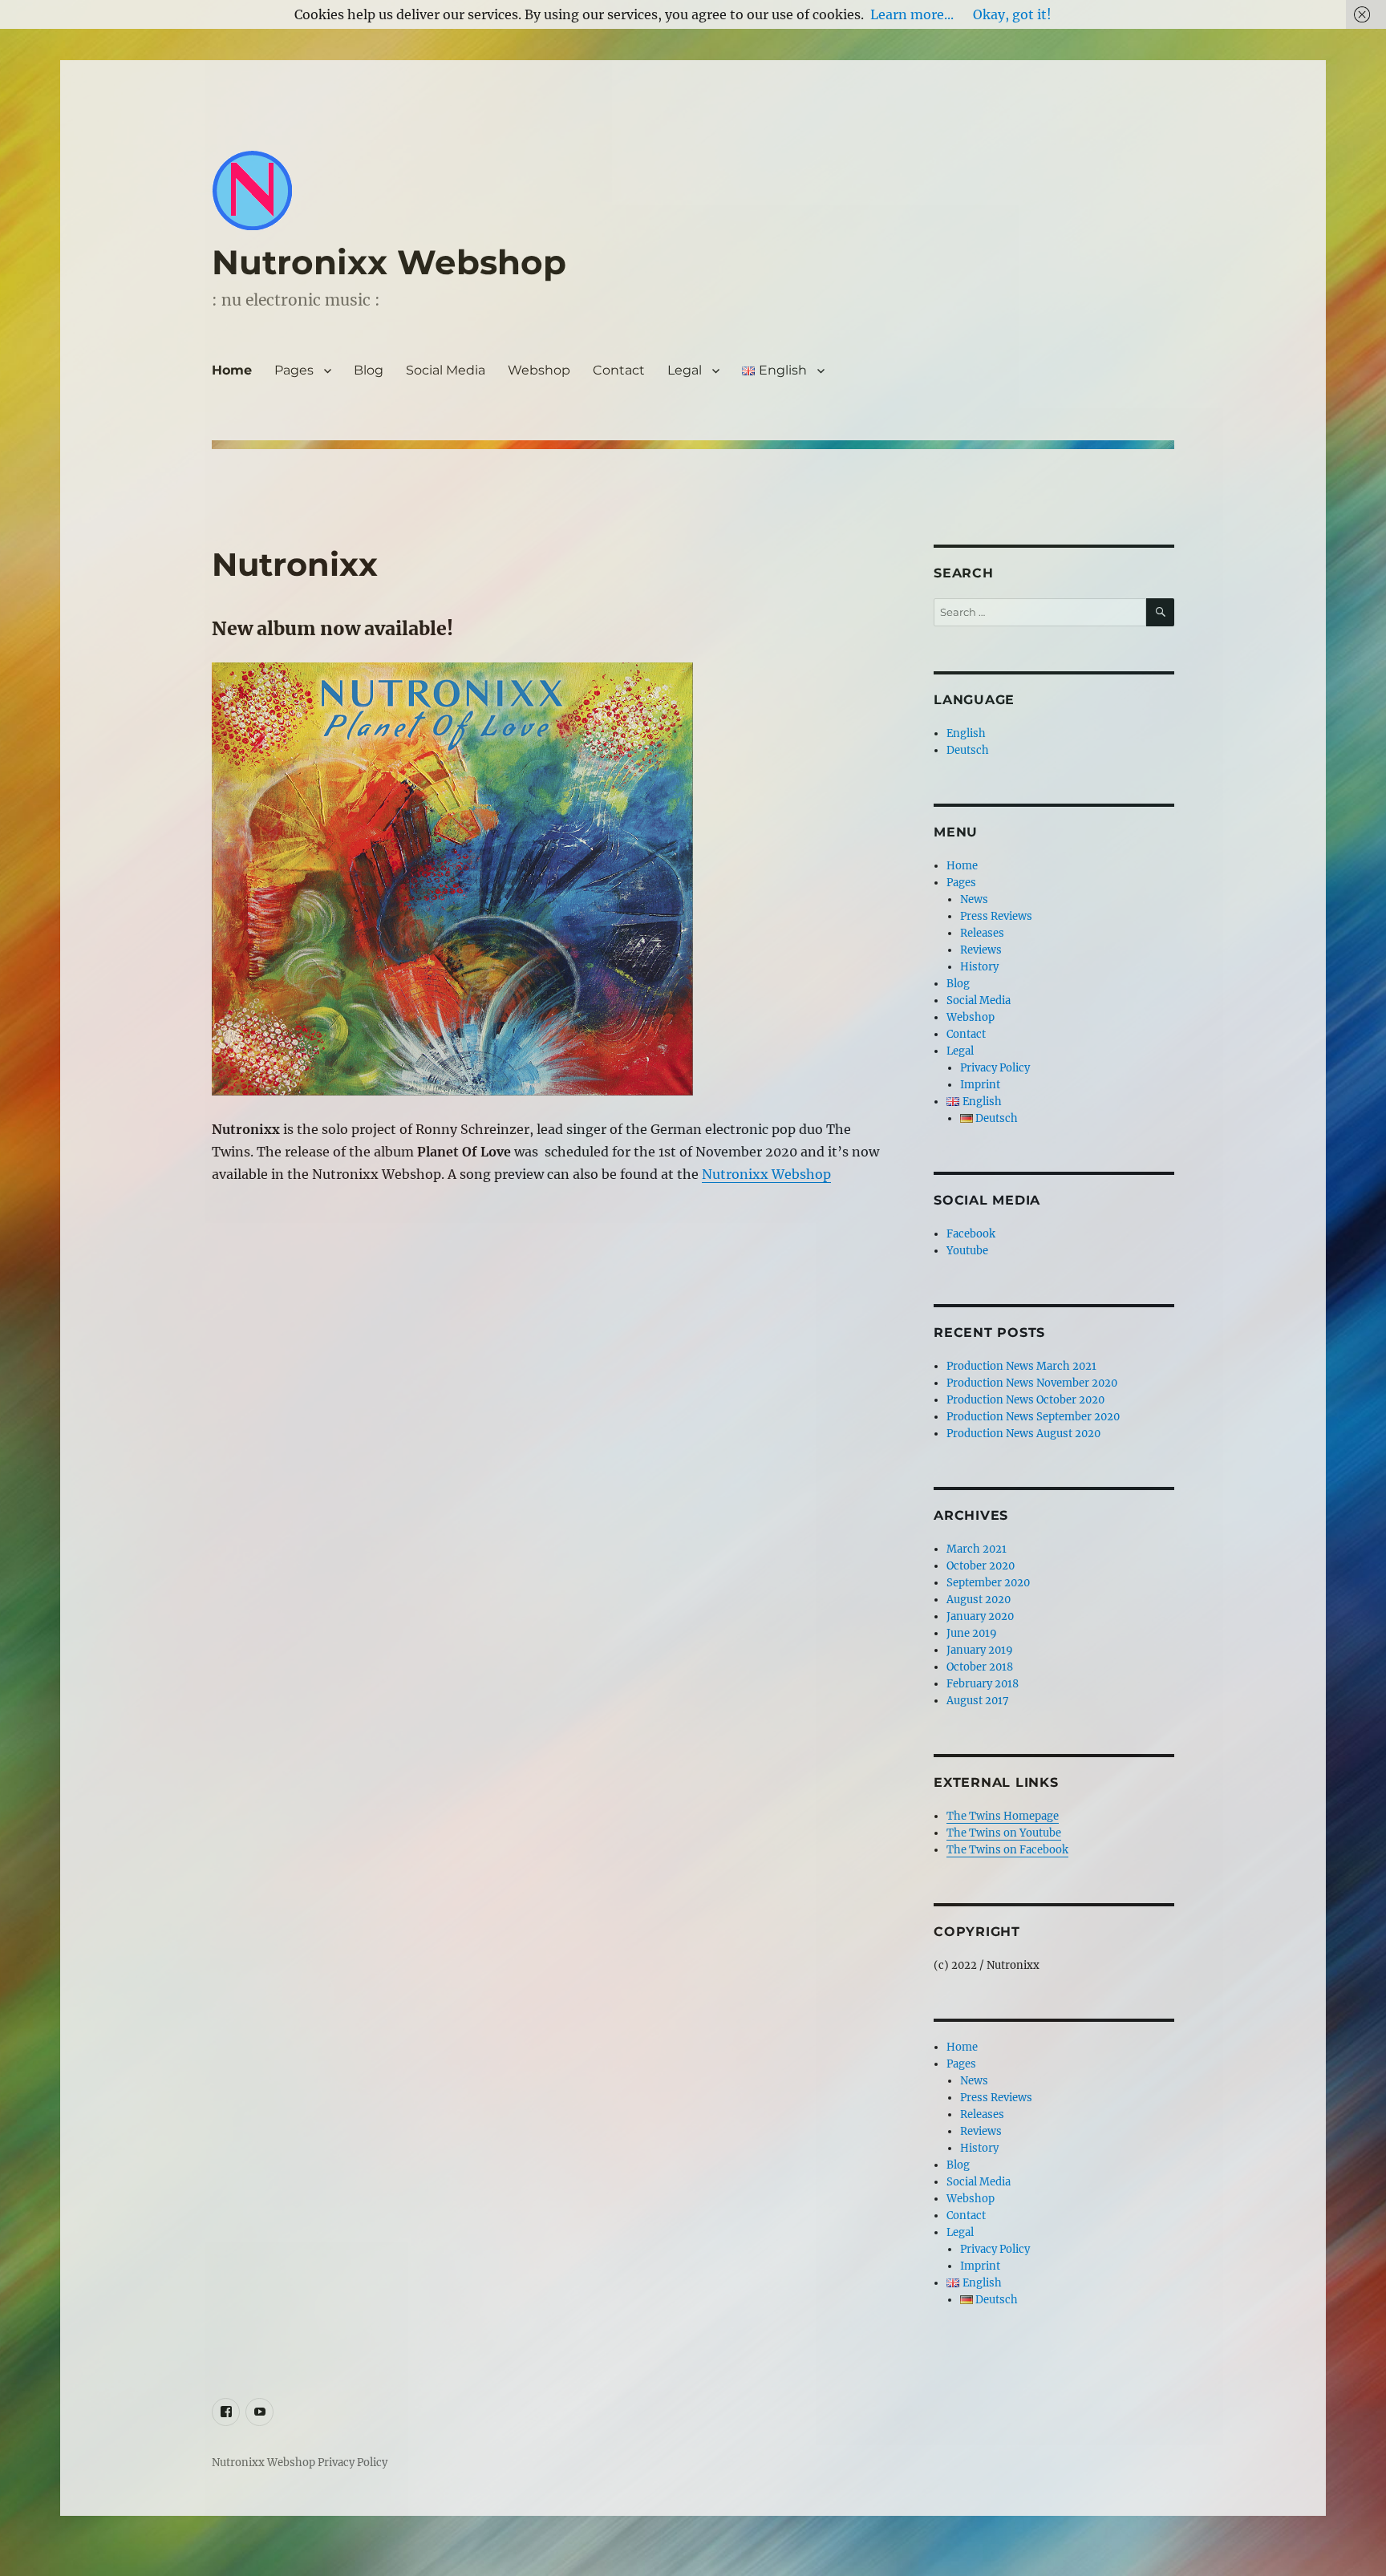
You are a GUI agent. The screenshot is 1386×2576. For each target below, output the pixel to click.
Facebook (971, 1234)
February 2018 (983, 1684)
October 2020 (981, 1566)
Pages (294, 370)
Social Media (446, 370)
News (974, 899)
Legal (685, 370)
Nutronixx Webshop (389, 262)
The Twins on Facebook (1007, 1850)
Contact (619, 370)
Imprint (980, 1085)
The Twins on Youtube (1004, 1833)
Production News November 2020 (1032, 1383)
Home (232, 370)
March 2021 (977, 1549)
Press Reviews (996, 916)
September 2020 (988, 1583)
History (979, 967)
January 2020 (980, 1616)
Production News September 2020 (1033, 1417)
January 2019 (980, 1650)
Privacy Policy (995, 1068)
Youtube (967, 1251)
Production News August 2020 (1023, 1434)
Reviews (981, 950)
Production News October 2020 (1025, 1400)
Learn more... (912, 14)
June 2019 (972, 1633)
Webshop (539, 370)
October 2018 (980, 1667)
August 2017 (978, 1701)
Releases (982, 933)
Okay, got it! (1012, 14)
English (966, 733)
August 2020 (979, 1600)
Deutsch (968, 750)
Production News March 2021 (1021, 1366)
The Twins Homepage (1003, 1816)
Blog (369, 370)
